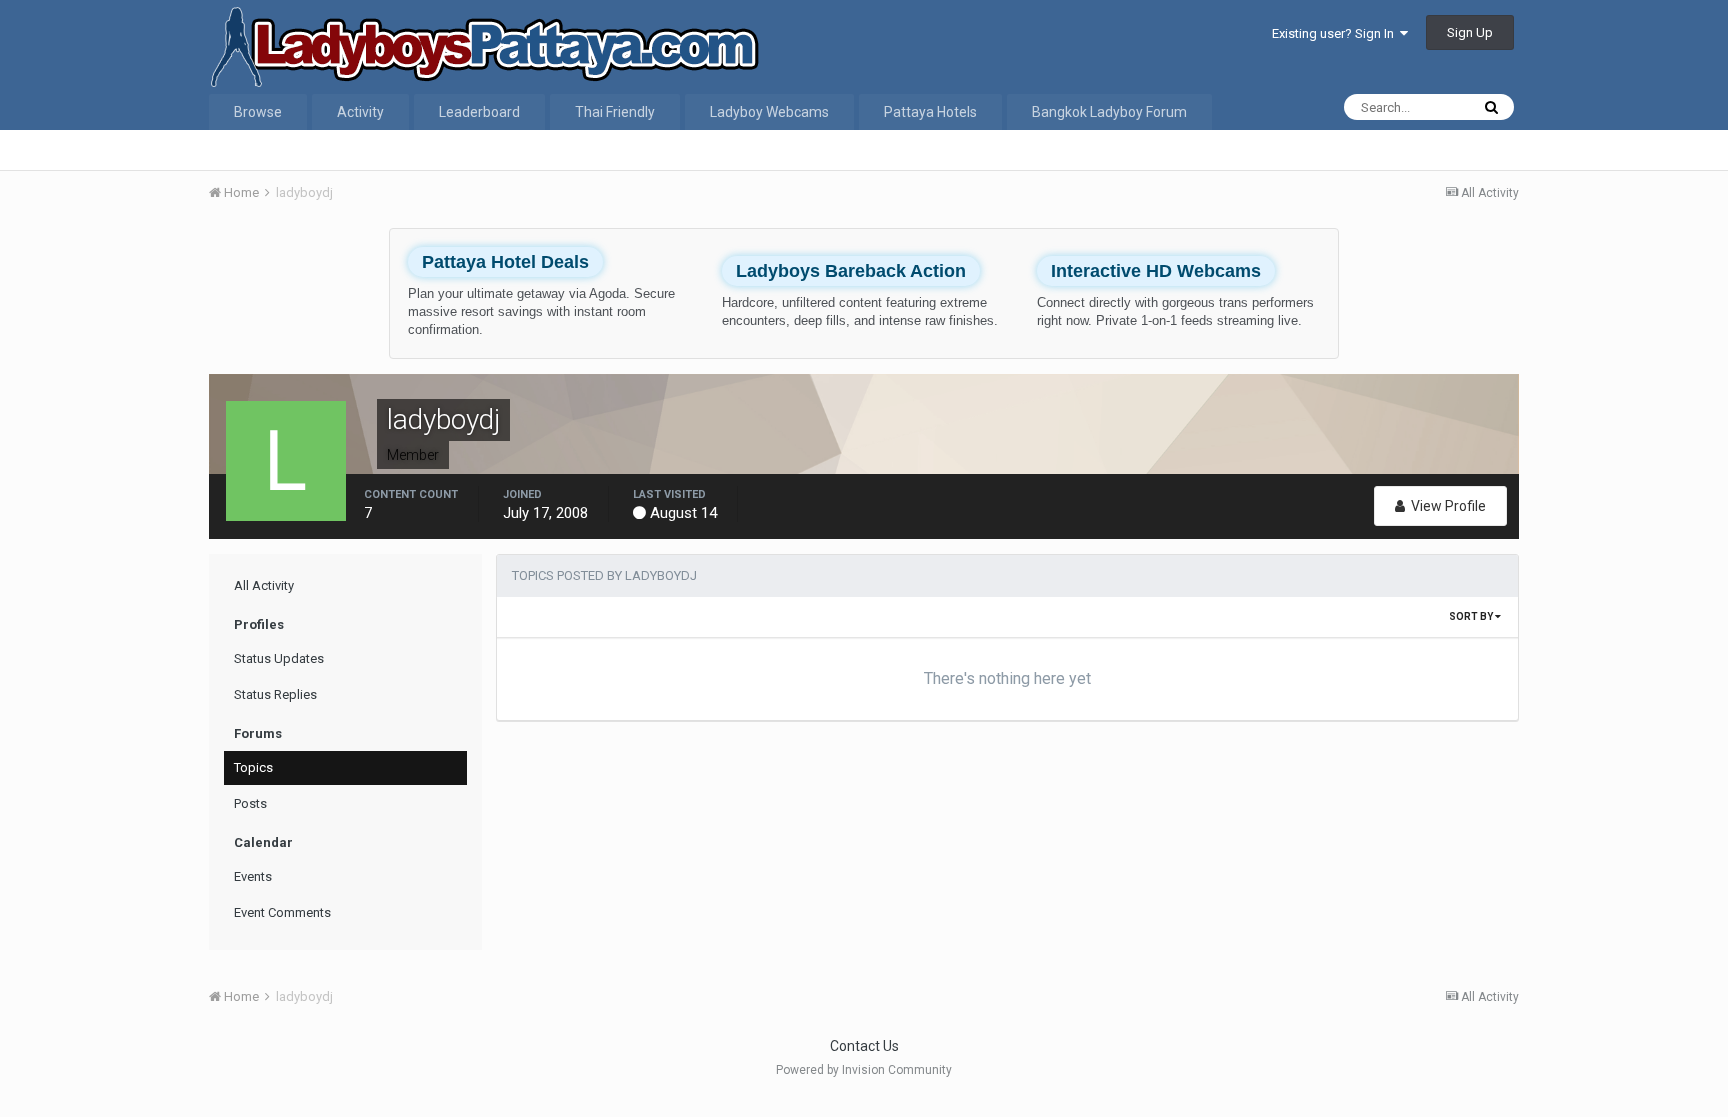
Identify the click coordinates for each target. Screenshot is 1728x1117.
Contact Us (864, 1046)
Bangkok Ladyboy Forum (1109, 112)
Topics (253, 767)
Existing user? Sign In (1336, 33)
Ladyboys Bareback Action (851, 271)
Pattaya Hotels (930, 112)
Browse (258, 112)
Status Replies (275, 694)
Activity (360, 112)
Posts (250, 803)
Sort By (1472, 616)
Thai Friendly (615, 112)
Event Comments (282, 912)
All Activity (264, 585)
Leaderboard (479, 112)
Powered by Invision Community (864, 1070)
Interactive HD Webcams (1156, 271)
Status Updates (279, 658)
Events (253, 876)
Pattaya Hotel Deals (505, 262)
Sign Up (1470, 32)
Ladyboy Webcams (769, 112)
